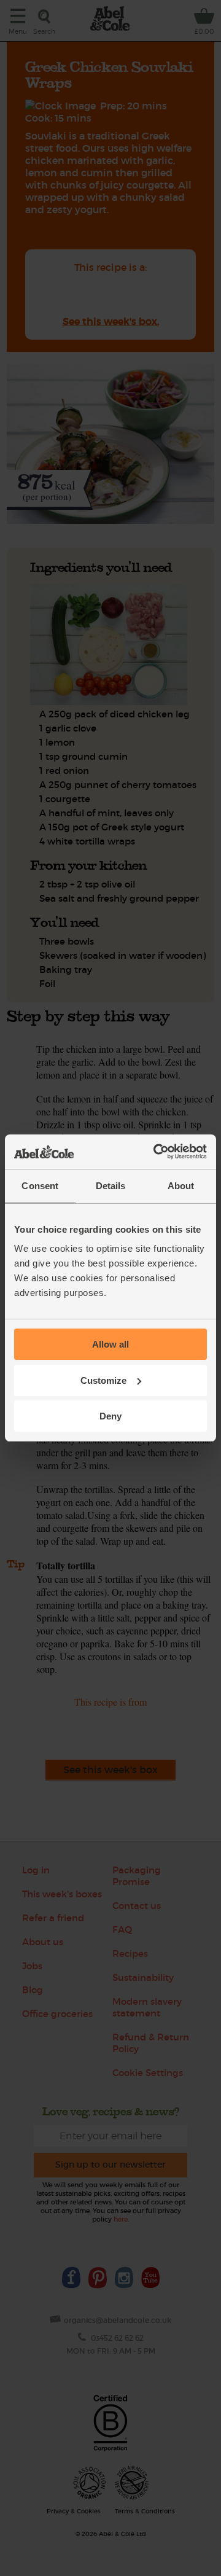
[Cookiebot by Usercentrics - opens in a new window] (156, 1152)
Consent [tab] (40, 1186)
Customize (103, 1380)
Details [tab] (111, 1186)
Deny (110, 1416)
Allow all (110, 1344)
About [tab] (181, 1186)
